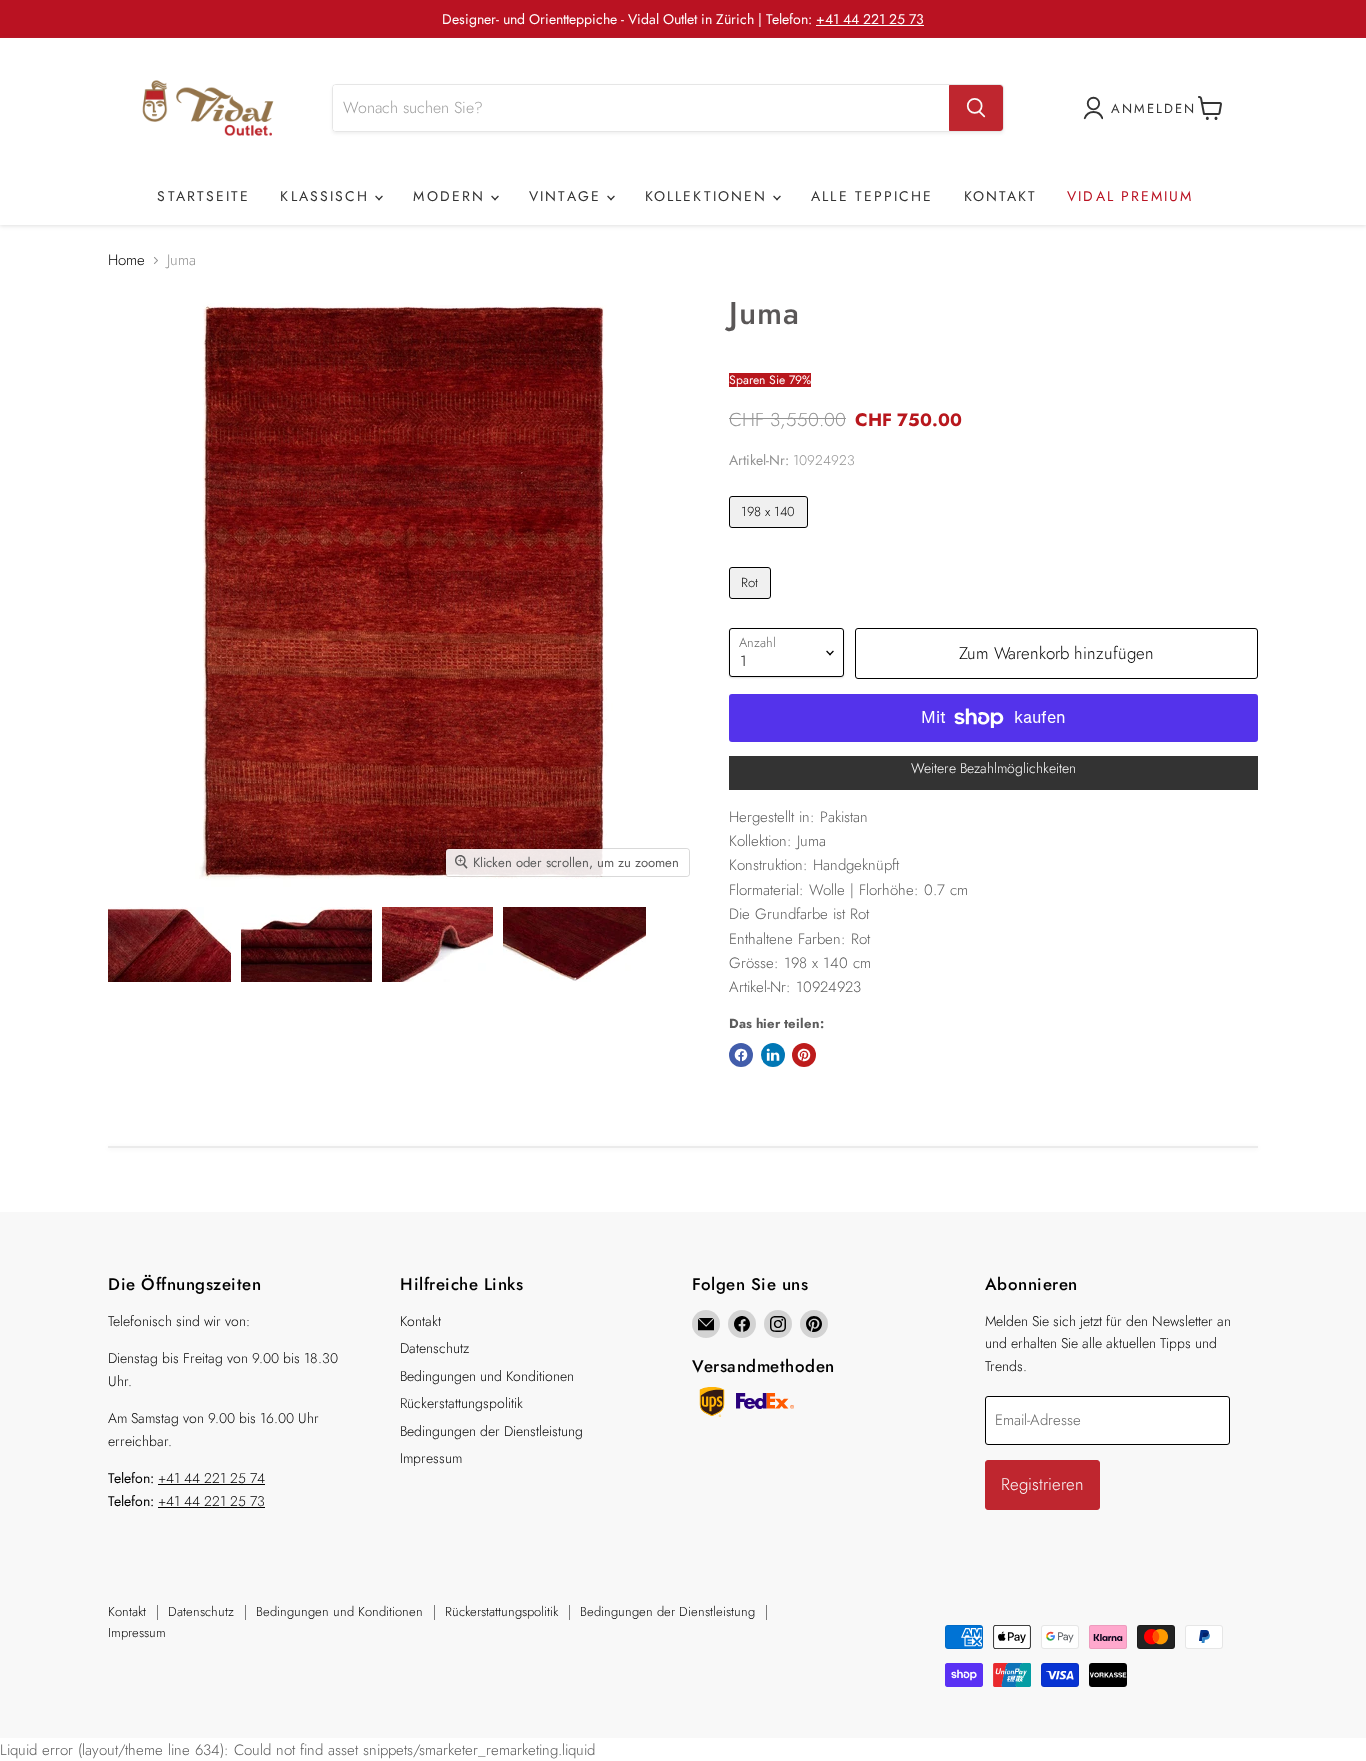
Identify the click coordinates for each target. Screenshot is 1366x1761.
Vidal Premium (1130, 196)
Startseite (203, 196)
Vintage (568, 196)
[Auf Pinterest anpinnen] (804, 1055)
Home (126, 260)
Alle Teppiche (872, 196)
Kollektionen (709, 196)
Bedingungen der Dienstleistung (491, 1431)
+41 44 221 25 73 (870, 19)
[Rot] (752, 604)
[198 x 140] (771, 533)
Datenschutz (434, 1348)
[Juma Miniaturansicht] (169, 944)
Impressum (431, 1458)
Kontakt (1001, 196)
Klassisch (327, 196)
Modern (452, 196)
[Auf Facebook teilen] (741, 1055)
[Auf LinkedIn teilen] (773, 1055)
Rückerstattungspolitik (461, 1403)
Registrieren (1042, 1484)
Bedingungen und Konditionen (487, 1376)
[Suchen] (976, 108)
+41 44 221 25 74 (211, 1478)
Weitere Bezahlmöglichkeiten (993, 768)
